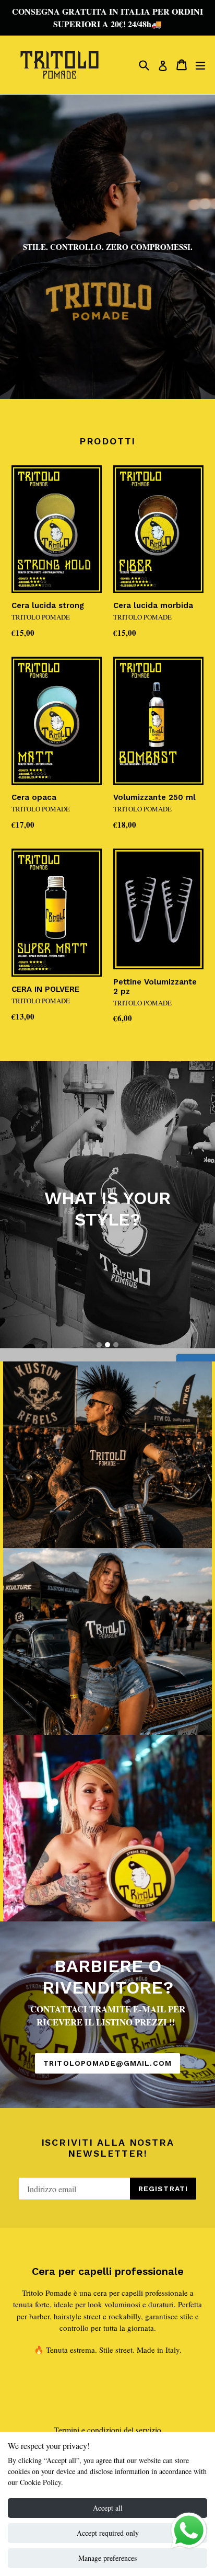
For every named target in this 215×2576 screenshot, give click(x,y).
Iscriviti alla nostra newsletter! (108, 2148)
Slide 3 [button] (116, 1345)
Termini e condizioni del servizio (107, 2430)
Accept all (108, 2508)
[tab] (99, 1345)
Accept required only (108, 2533)
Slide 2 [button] (107, 1345)
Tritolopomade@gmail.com (107, 2063)
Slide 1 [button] (99, 1345)
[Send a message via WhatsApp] (189, 2531)
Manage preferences (107, 2558)
